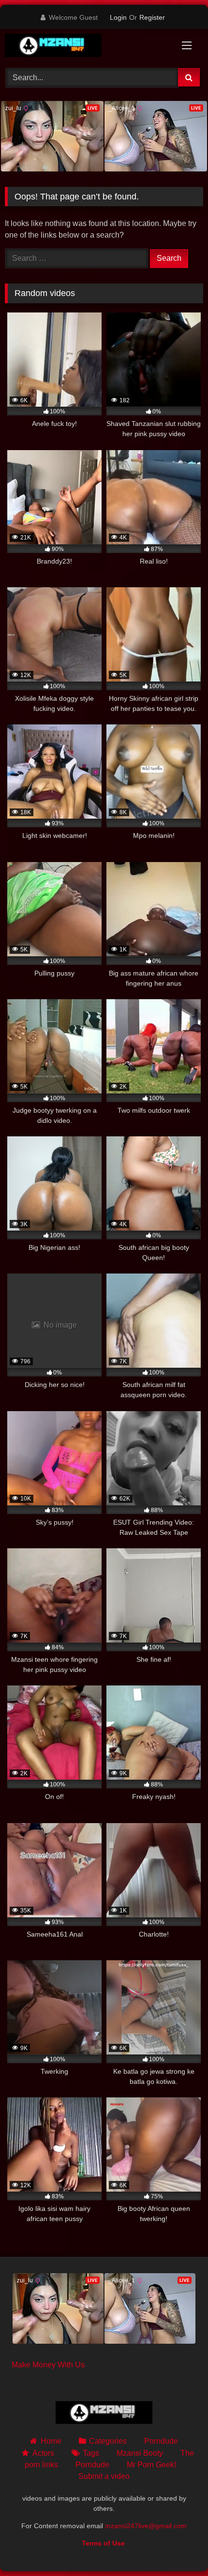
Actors (43, 2453)
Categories (108, 2441)
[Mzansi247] (85, 47)
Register (152, 17)
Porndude (161, 2441)
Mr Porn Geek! (151, 2465)
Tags (91, 2453)
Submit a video (104, 2476)
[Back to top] (178, 2547)
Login (118, 17)
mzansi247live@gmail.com (146, 2526)
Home (51, 2441)
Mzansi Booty (140, 2453)
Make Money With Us (48, 2365)
